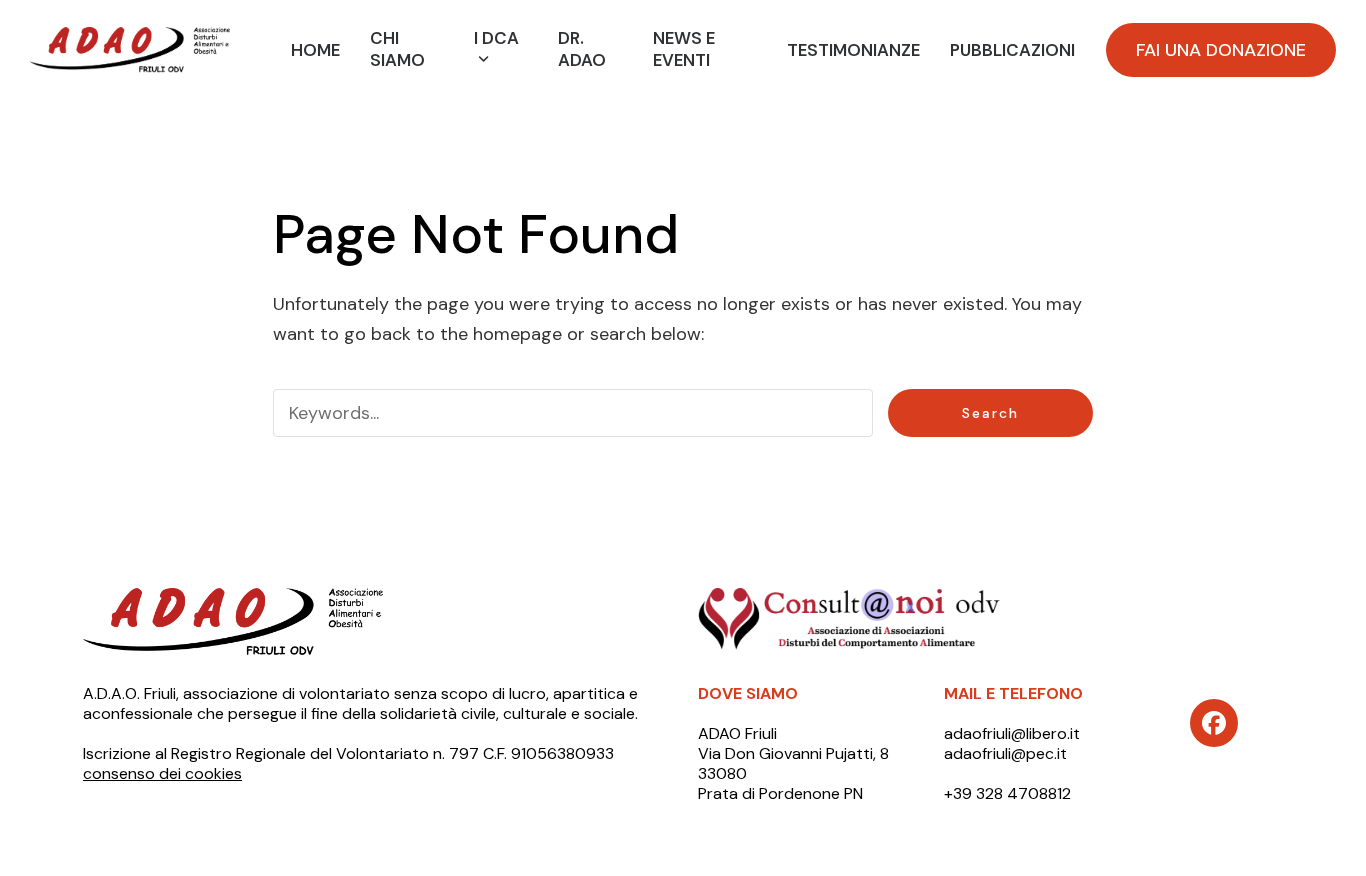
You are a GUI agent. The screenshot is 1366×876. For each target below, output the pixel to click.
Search (990, 413)
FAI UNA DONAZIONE (1221, 50)
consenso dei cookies (162, 773)
